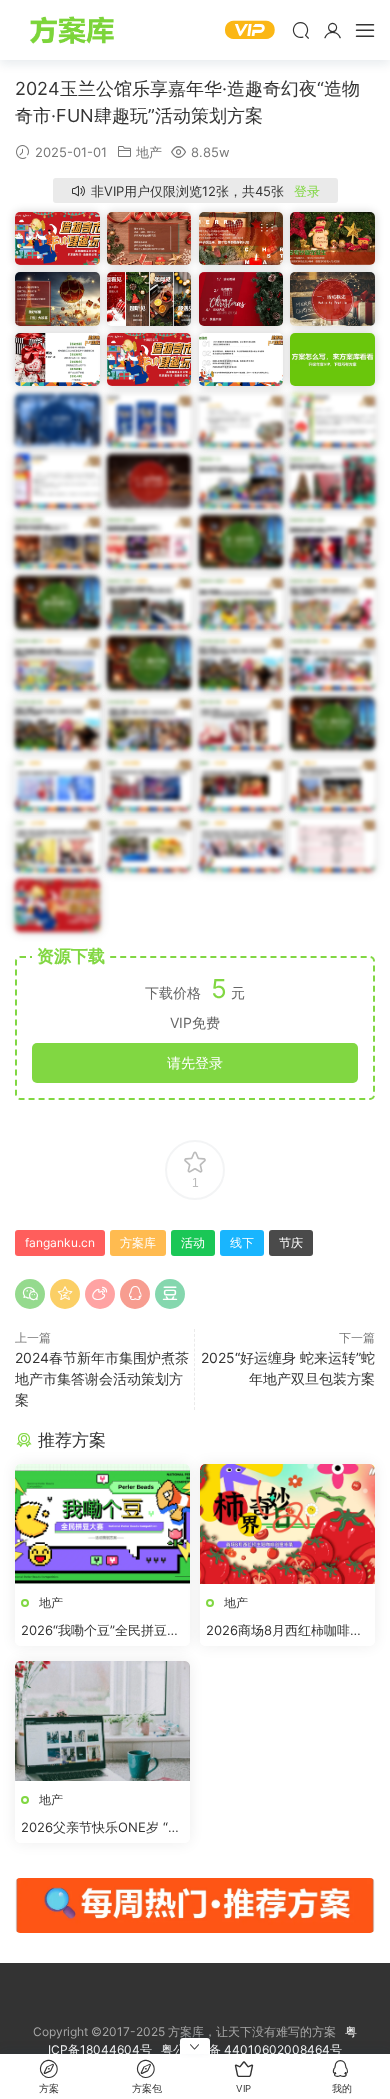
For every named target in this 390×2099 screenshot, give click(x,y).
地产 (149, 152)
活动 (193, 1242)
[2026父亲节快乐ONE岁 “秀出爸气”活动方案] (102, 1721)
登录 (307, 191)
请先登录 (195, 1062)
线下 (242, 1242)
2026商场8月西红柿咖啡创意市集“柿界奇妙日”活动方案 (284, 1631)
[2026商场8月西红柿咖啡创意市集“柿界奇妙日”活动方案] (287, 1524)
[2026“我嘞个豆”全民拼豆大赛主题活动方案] (102, 1524)
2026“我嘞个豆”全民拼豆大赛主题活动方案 (100, 1631)
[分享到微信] (30, 1294)
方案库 (75, 30)
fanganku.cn (60, 1242)
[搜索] (301, 30)
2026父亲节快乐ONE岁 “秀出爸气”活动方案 (101, 1828)
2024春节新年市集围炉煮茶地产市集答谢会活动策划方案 (102, 1378)
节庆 (291, 1242)
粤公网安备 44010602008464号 (251, 2049)
